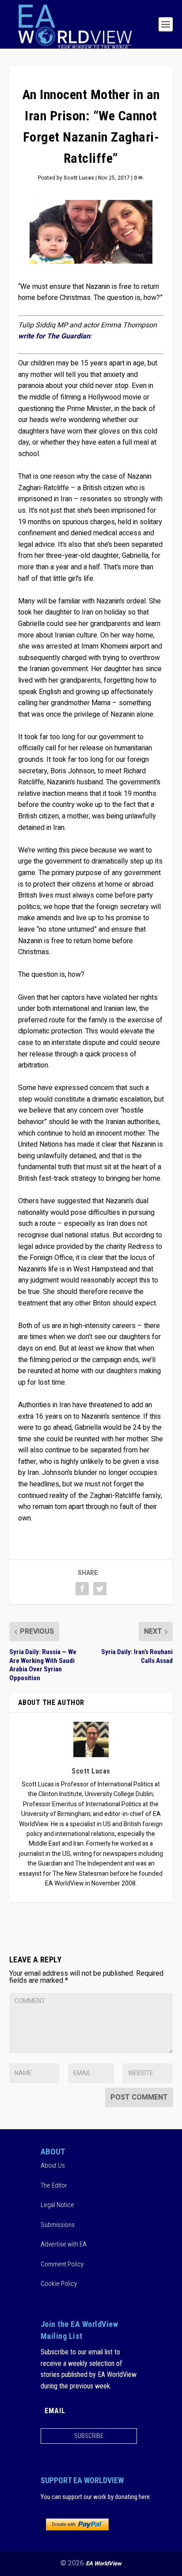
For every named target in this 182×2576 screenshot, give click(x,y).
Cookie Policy (59, 2284)
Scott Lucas (79, 178)
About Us (53, 2165)
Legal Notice (57, 2205)
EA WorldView (104, 2563)
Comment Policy (62, 2264)
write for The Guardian (54, 336)
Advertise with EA (64, 2244)
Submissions (58, 2224)
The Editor (54, 2185)
